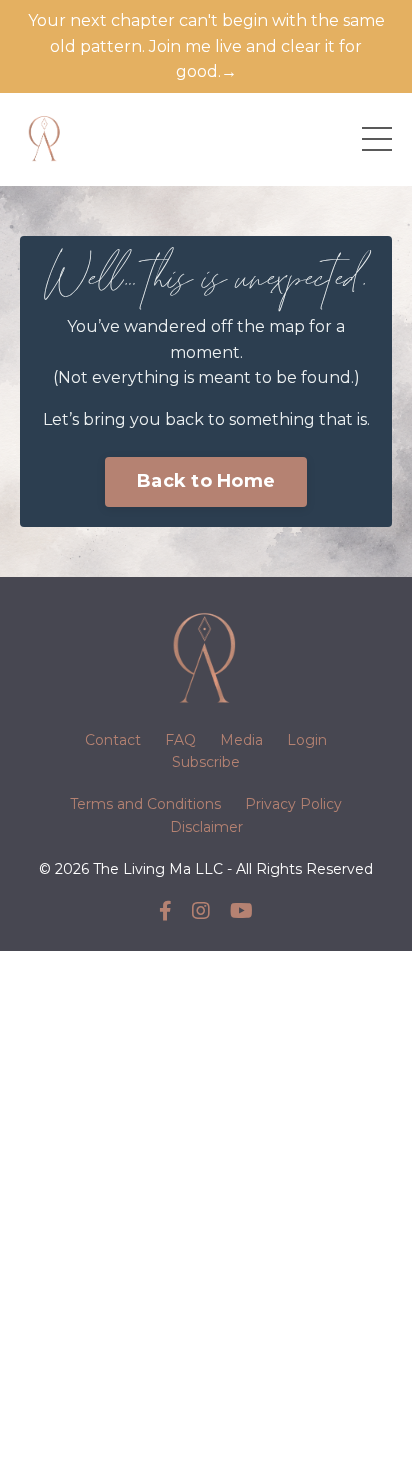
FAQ (180, 740)
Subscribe (206, 762)
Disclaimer (206, 827)
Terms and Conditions (145, 804)
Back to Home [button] (206, 481)
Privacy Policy (293, 804)
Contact (113, 740)
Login (307, 740)
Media (241, 740)
